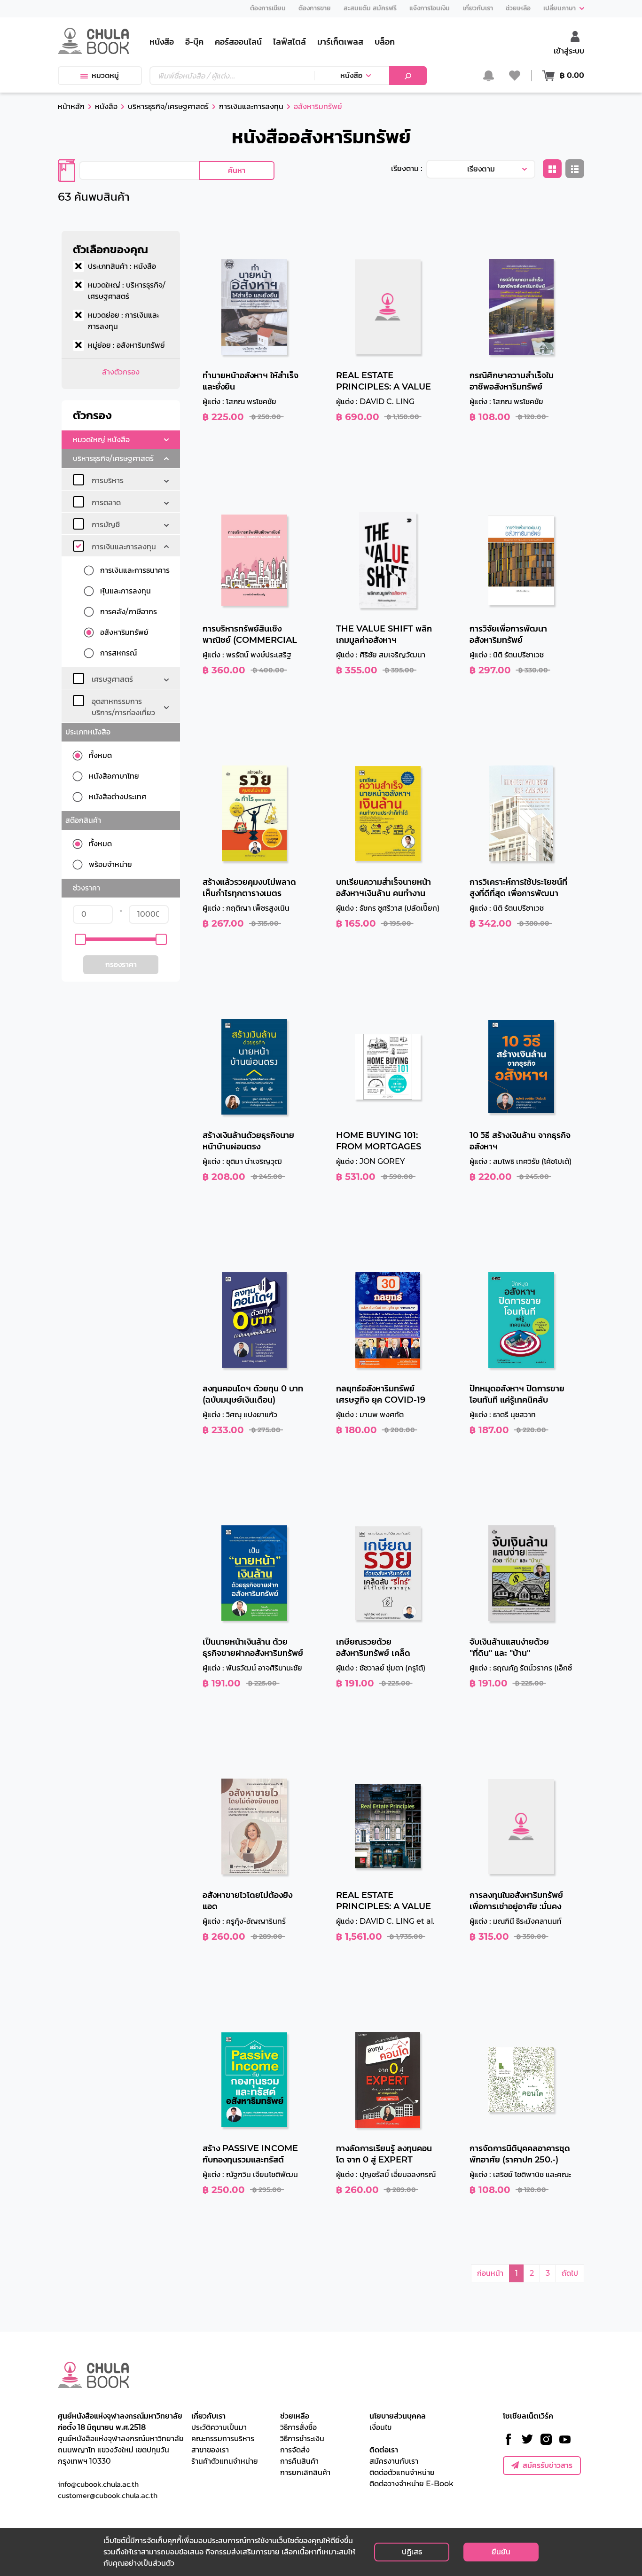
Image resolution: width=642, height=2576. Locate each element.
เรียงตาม (481, 169)
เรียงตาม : (407, 168)
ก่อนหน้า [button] (490, 2273)
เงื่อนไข (380, 2427)
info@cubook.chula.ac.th (98, 2484)
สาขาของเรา (210, 2450)
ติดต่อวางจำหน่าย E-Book (411, 2484)
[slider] (80, 939)
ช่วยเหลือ (295, 2416)
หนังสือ (351, 75)
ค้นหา (237, 170)
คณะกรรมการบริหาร (223, 2439)
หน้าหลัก (71, 106)
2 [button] (532, 2273)
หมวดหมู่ (105, 75)
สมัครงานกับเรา (394, 2461)
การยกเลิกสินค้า (305, 2472)
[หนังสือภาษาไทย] (81, 776)
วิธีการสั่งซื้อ (298, 2427)
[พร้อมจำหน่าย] (81, 865)
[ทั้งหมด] (81, 756)
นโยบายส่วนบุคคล (398, 2416)
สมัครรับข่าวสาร (548, 2465)
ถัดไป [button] (570, 2273)
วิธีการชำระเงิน (302, 2439)
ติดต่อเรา (384, 2450)
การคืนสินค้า (299, 2461)
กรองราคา (121, 964)
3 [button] (548, 2273)
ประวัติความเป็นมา (219, 2427)
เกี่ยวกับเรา (208, 2416)
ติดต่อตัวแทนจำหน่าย (402, 2472)
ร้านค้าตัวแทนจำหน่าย (225, 2461)
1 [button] (517, 2273)
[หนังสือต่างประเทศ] (81, 797)
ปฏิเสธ (412, 2552)
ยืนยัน (501, 2552)
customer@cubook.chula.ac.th (108, 2495)
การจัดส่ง (295, 2450)
